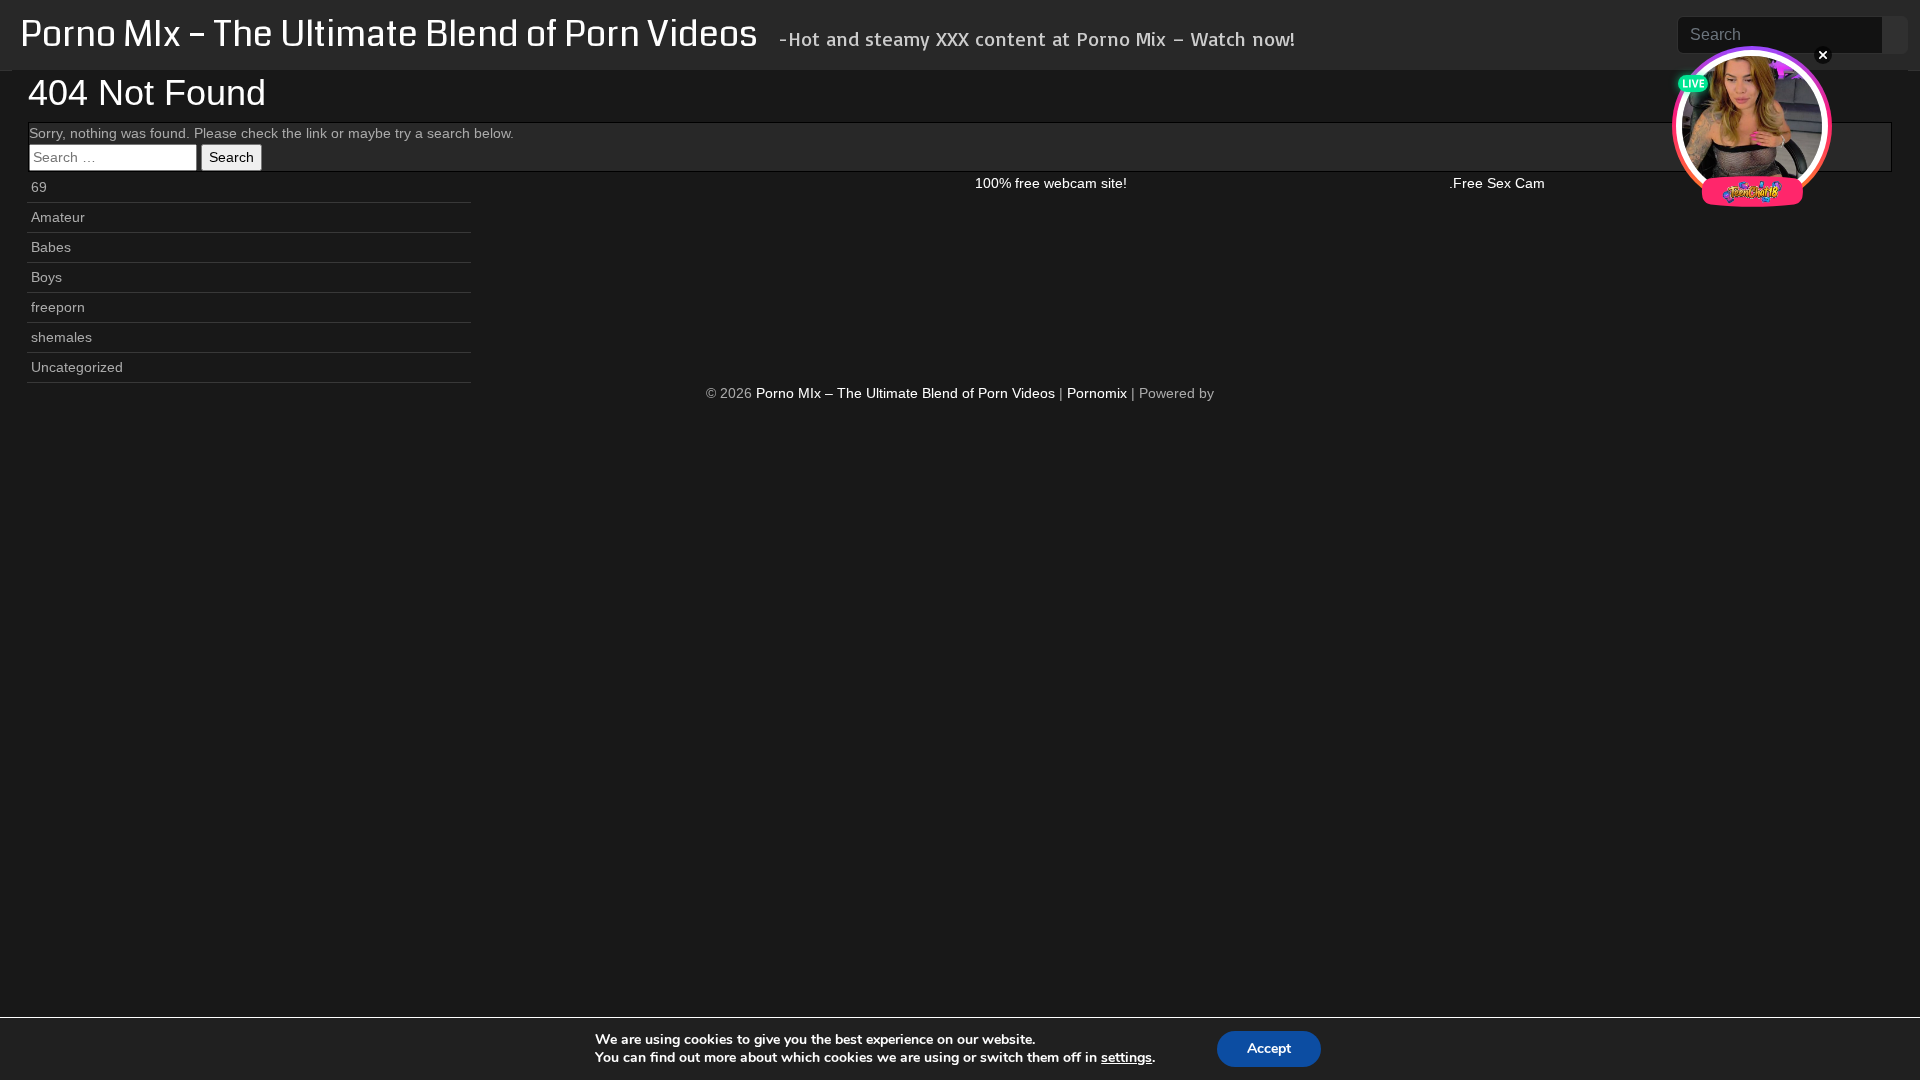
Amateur (58, 217)
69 (39, 187)
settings (1126, 1058)
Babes (51, 247)
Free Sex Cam (1499, 183)
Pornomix (1097, 393)
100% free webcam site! (1051, 183)
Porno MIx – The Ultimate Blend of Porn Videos (389, 34)
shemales (61, 337)
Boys (46, 277)
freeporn (58, 307)
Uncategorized (77, 367)
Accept (1269, 1048)
